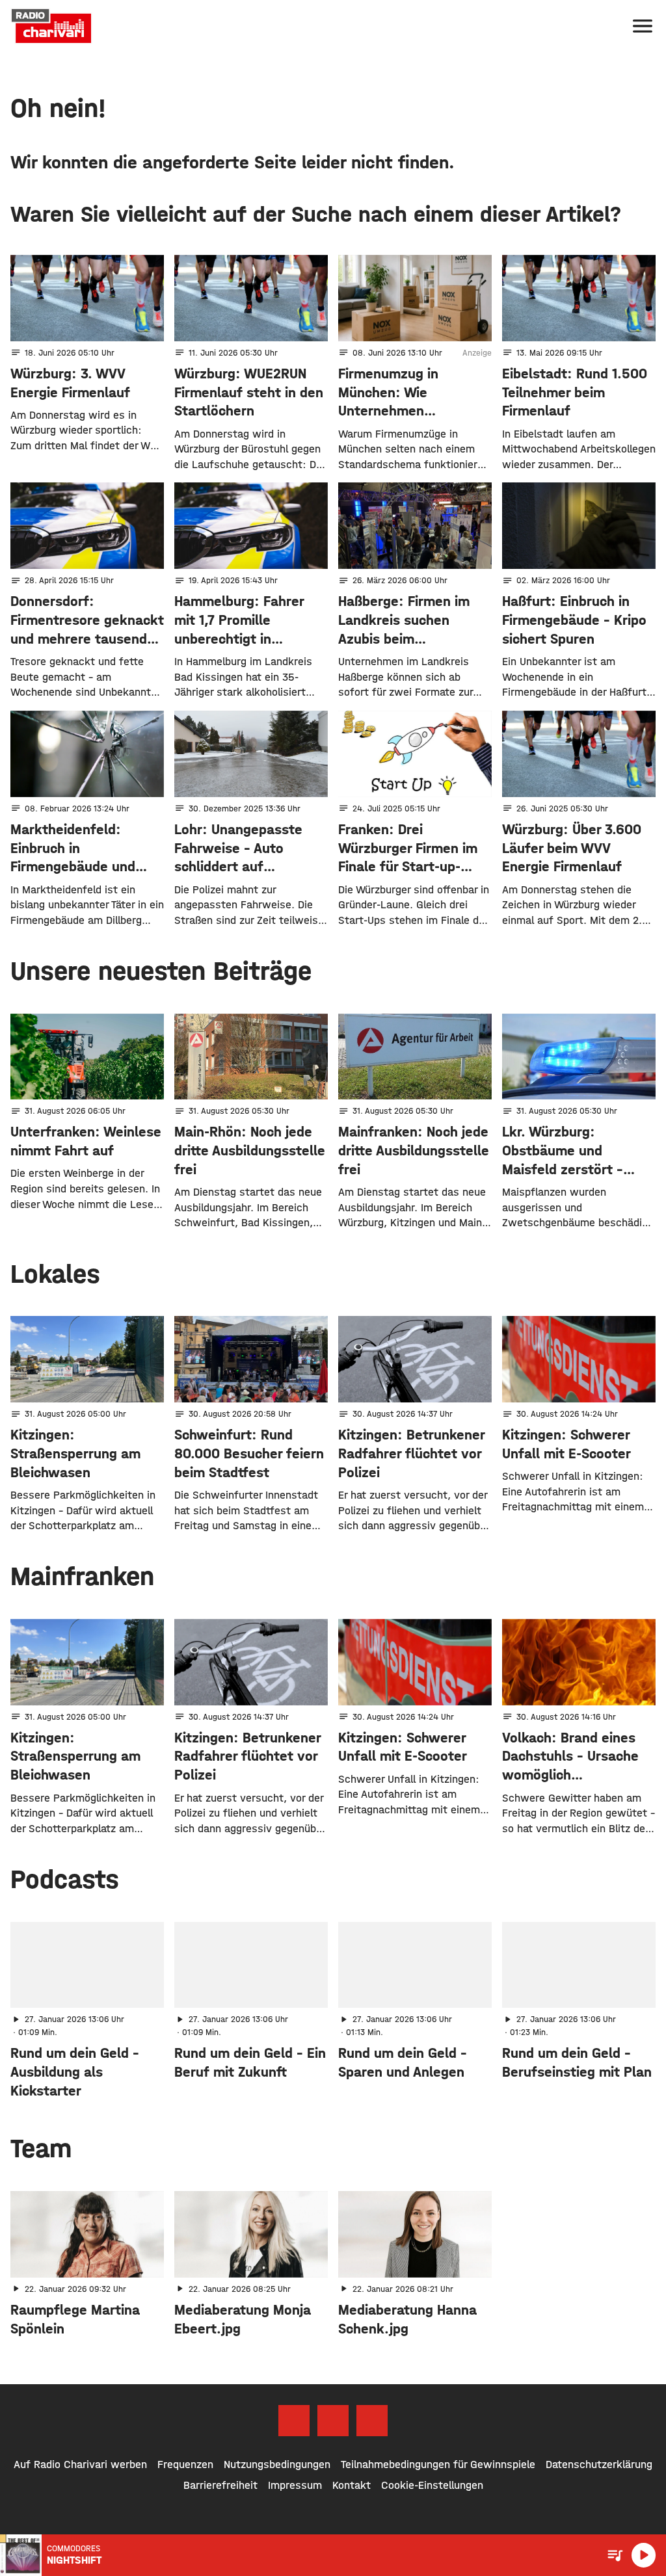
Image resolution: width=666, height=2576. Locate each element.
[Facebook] (294, 2421)
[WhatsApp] (372, 2421)
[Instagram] (333, 2421)
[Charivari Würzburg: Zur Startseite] (51, 26)
